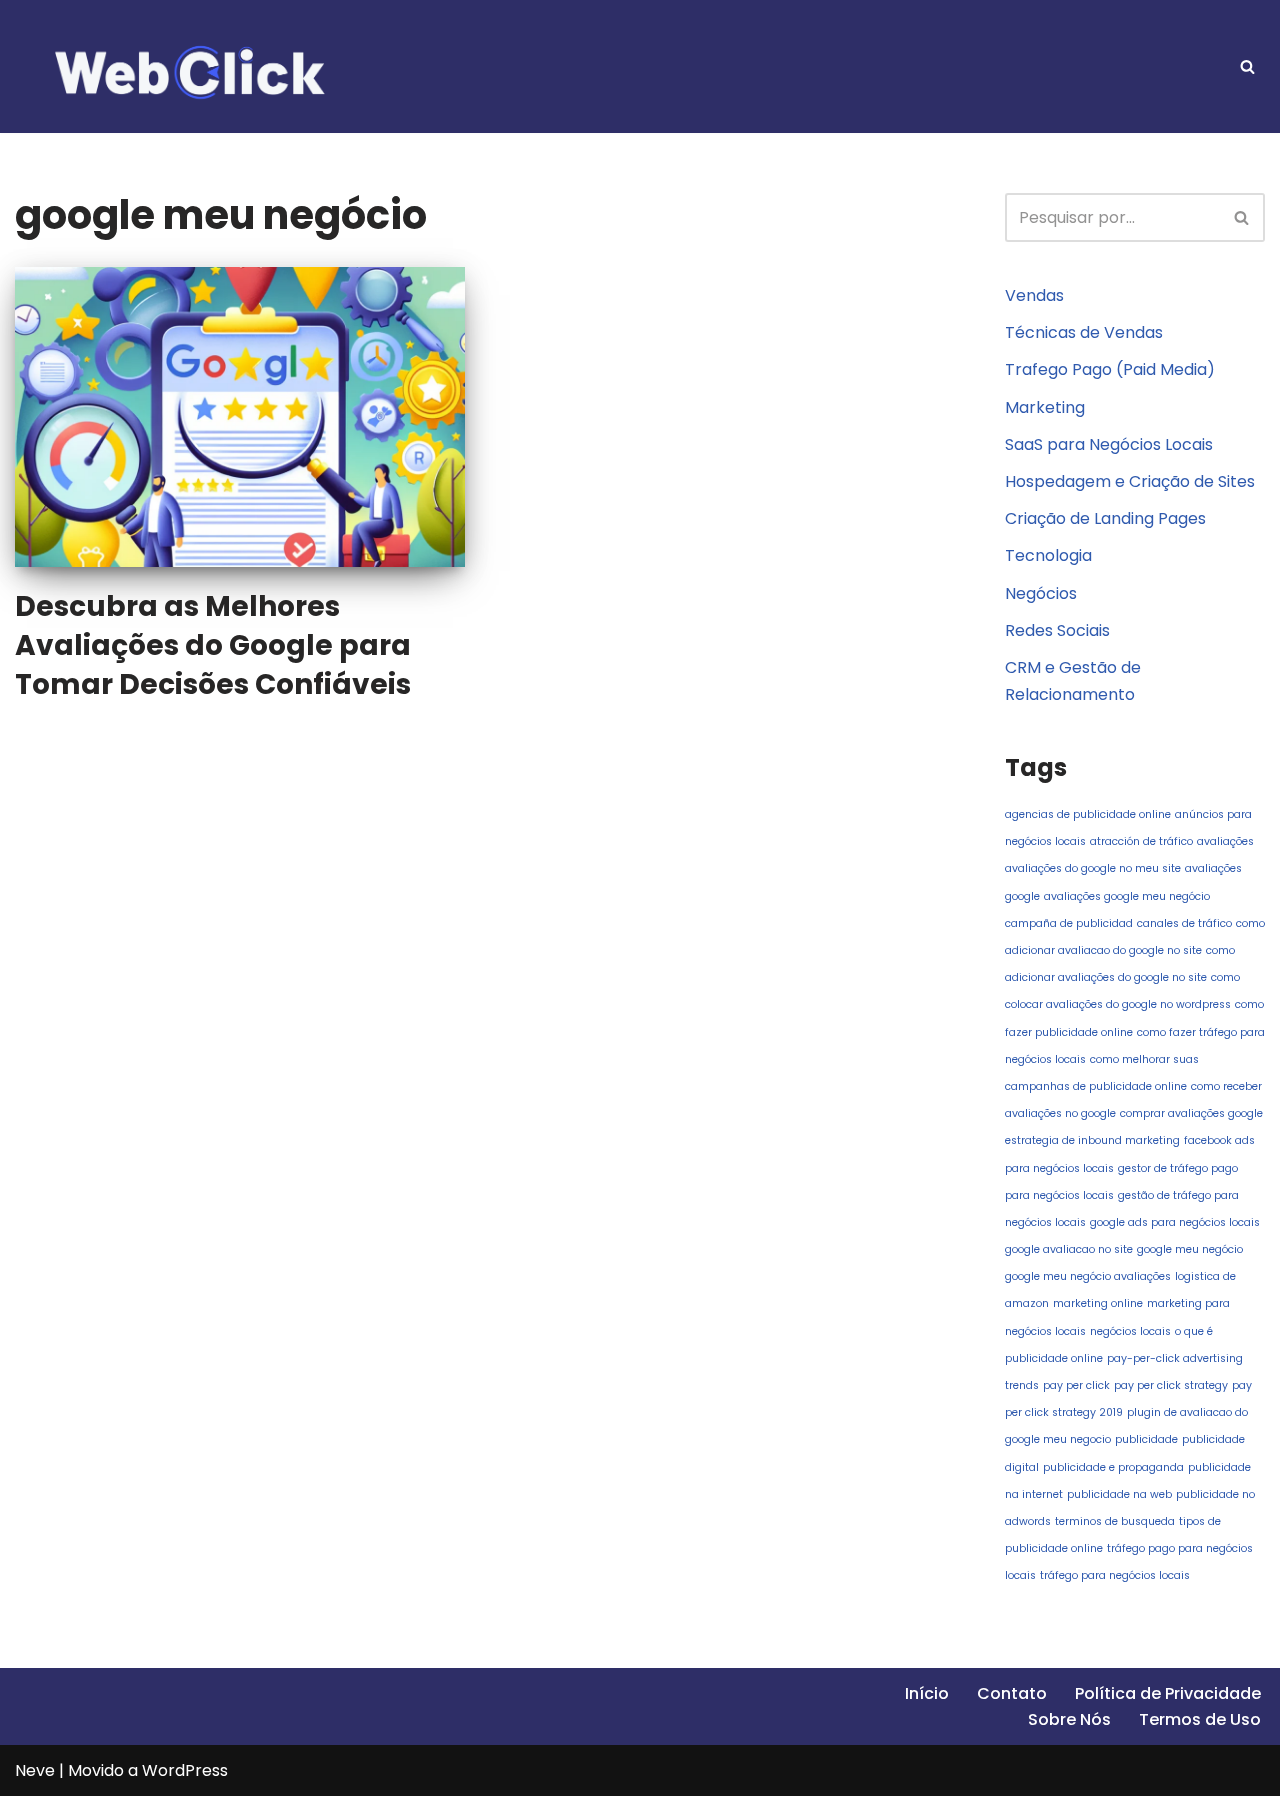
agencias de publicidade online (1088, 814)
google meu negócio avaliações (1088, 1276)
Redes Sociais (1057, 630)
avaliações (1225, 841)
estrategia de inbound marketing (1092, 1140)
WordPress (185, 1770)
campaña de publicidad (1069, 923)
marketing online (1098, 1303)
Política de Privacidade (1168, 1693)
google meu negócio (1190, 1249)
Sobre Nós (1069, 1719)
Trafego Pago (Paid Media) (1110, 369)
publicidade (1146, 1439)
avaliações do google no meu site (1093, 868)
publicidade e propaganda (1113, 1467)
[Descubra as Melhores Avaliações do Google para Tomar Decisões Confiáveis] (240, 417)
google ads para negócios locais (1175, 1222)
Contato (1012, 1693)
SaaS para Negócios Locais (1109, 444)
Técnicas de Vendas (1084, 332)
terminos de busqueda (1115, 1521)
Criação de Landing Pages (1105, 518)
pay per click (1076, 1385)
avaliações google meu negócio (1127, 896)
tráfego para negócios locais (1115, 1575)
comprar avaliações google (1191, 1113)
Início (927, 1693)
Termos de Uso (1200, 1719)
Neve (35, 1770)
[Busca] (1247, 66)
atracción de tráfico (1141, 841)
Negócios (1041, 593)
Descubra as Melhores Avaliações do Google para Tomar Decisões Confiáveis (213, 645)
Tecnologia (1048, 555)
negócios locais (1130, 1331)
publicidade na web (1119, 1494)
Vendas (1034, 295)
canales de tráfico (1184, 923)
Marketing (1045, 407)
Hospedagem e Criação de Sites (1130, 481)
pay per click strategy (1171, 1385)
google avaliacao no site (1069, 1249)
